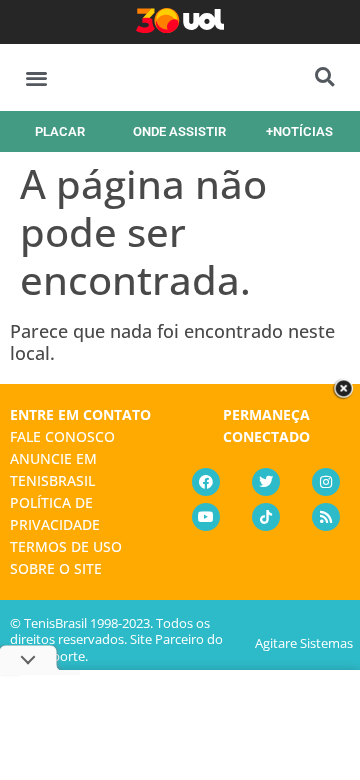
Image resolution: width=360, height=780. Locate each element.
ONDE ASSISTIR (179, 131)
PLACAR (60, 131)
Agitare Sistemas (304, 643)
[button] (36, 77)
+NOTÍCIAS (299, 131)
